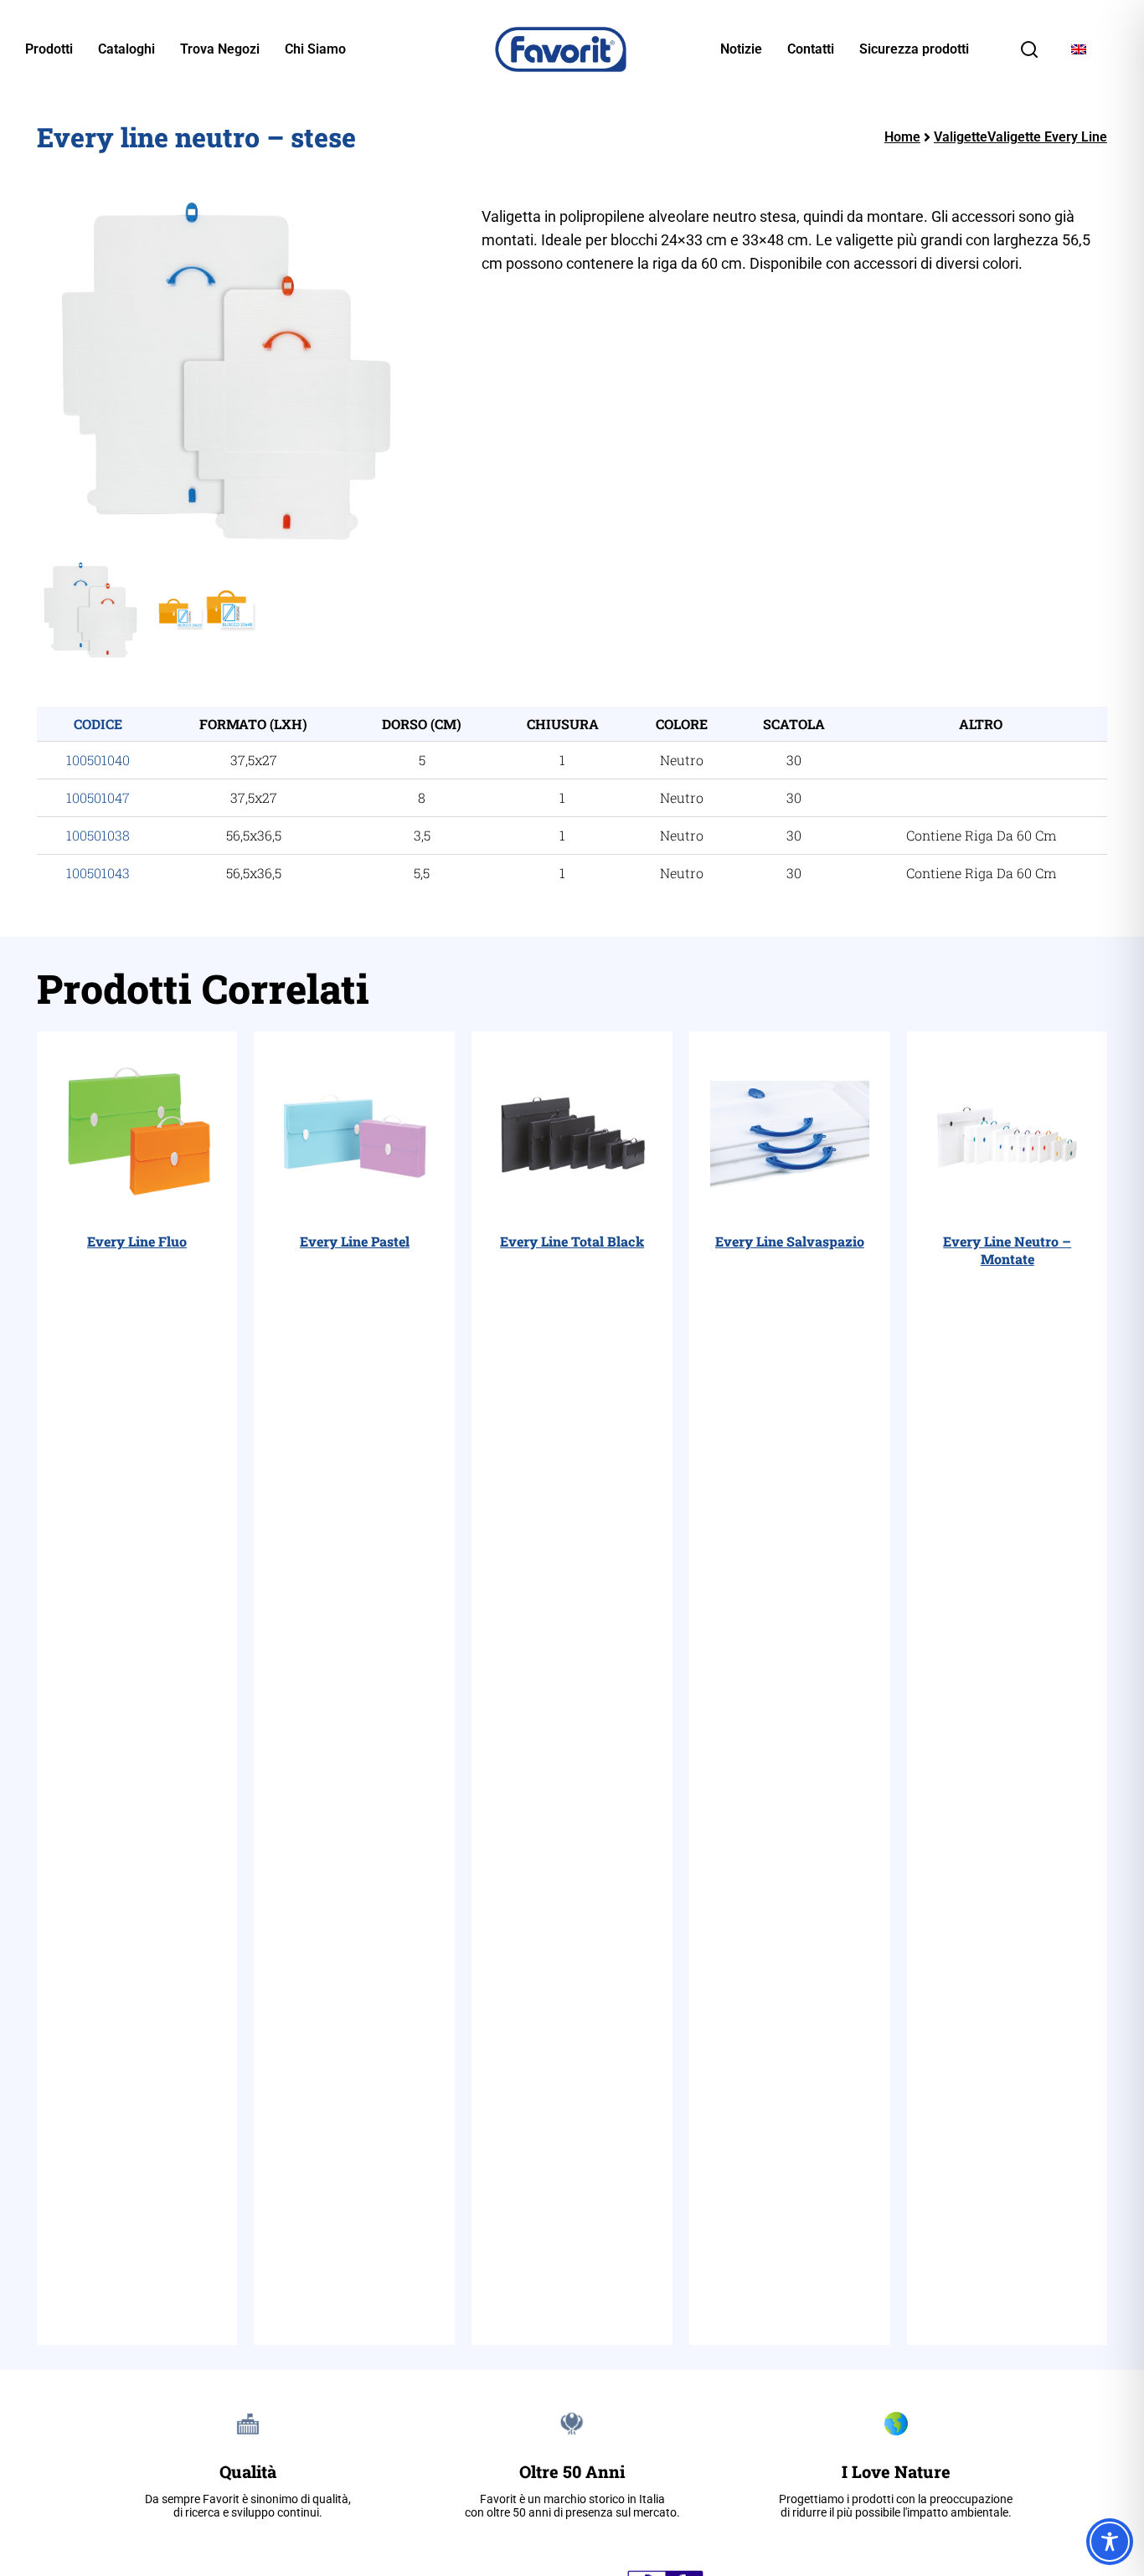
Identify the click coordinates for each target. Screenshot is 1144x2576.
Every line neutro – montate (1007, 1250)
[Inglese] (1079, 50)
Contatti (811, 49)
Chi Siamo (315, 49)
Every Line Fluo (137, 1241)
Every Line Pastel (355, 1241)
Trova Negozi (220, 49)
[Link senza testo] (1029, 55)
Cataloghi (126, 49)
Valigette (961, 137)
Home (902, 137)
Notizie (741, 49)
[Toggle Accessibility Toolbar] (1110, 2542)
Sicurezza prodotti (914, 49)
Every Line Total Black (572, 1241)
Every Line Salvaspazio (790, 1241)
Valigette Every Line (1047, 137)
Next (465, 373)
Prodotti (49, 49)
